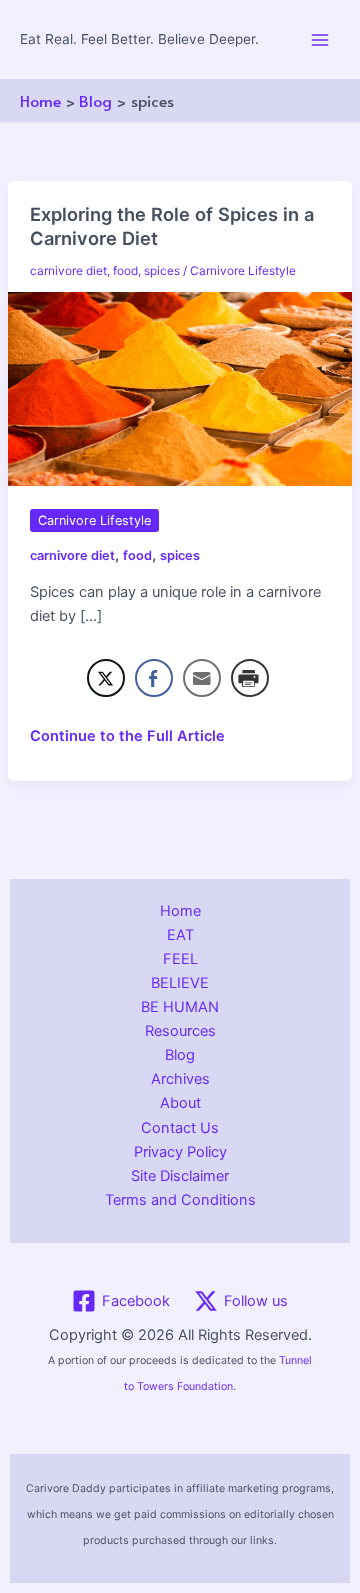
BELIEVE (180, 983)
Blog (180, 1055)
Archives (180, 1079)
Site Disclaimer (180, 1176)
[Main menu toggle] (320, 39)
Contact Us (180, 1128)
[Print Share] (250, 678)
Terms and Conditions (180, 1200)
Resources (180, 1031)
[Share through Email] (202, 678)
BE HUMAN (180, 1007)
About (180, 1103)
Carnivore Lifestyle (243, 271)
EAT (180, 935)
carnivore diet (68, 271)
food (125, 271)
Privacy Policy (180, 1152)
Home (180, 911)
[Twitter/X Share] (106, 678)
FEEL (180, 959)
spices (162, 271)
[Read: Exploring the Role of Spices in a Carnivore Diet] (180, 388)
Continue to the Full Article (127, 737)
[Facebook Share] (154, 678)
